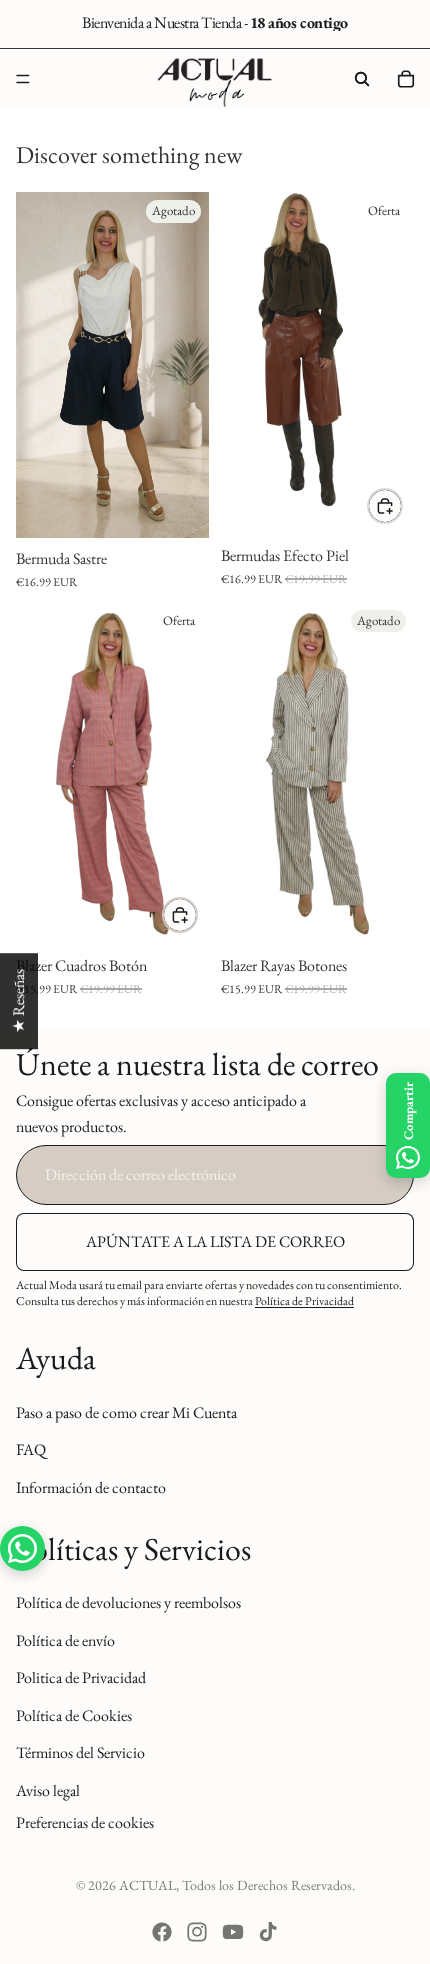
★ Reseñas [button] (18, 1001)
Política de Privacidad (304, 1302)
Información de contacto (91, 1487)
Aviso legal (48, 1790)
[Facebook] (162, 1932)
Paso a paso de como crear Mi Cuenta (126, 1412)
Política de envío (65, 1640)
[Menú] (23, 79)
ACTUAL (147, 1885)
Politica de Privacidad (81, 1678)
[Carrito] (406, 79)
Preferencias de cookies (85, 1822)
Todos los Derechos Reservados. (268, 1885)
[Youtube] (233, 1932)
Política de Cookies (74, 1715)
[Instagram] (197, 1932)
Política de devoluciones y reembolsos (128, 1602)
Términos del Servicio (80, 1753)
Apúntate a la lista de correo (215, 1241)
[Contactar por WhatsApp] (22, 1548)
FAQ (31, 1450)
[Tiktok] (268, 1932)
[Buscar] (362, 79)
